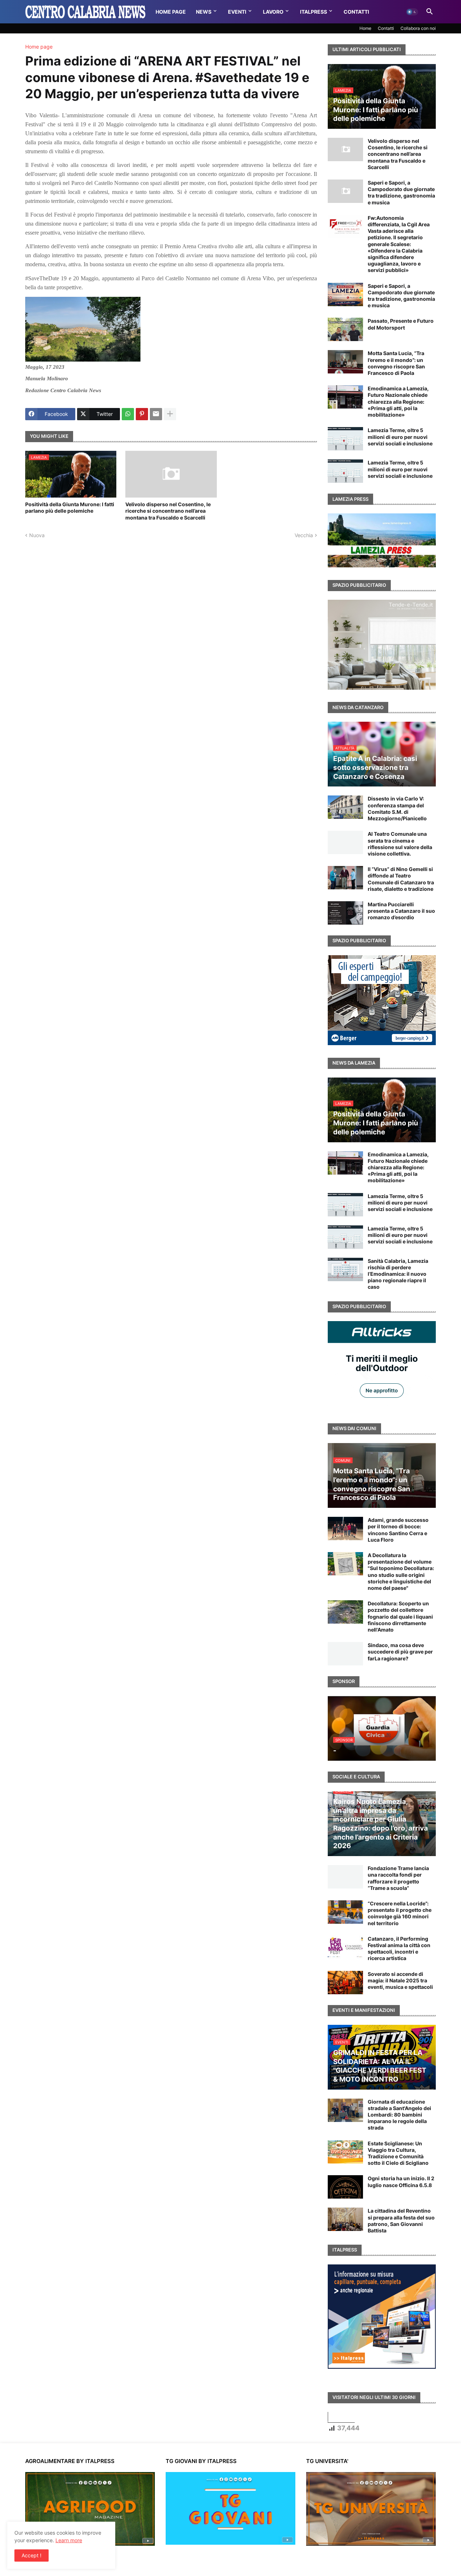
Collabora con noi (418, 28)
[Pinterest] (142, 414)
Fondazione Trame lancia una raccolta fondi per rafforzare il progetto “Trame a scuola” (398, 1878)
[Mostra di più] (170, 414)
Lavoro (273, 12)
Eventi (237, 12)
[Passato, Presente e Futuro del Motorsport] (345, 329)
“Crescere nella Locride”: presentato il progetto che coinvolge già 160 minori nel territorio (400, 1913)
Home (365, 28)
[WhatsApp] (128, 414)
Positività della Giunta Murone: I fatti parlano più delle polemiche (70, 507)
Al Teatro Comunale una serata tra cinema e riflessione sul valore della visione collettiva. (400, 844)
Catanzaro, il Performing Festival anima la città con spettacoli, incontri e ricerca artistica (399, 1949)
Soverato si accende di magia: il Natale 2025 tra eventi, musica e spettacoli (400, 1980)
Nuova (37, 535)
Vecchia (304, 535)
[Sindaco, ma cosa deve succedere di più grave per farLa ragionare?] (345, 1654)
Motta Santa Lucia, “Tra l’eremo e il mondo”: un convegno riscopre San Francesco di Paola (396, 363)
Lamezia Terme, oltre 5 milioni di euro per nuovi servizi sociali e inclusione (400, 437)
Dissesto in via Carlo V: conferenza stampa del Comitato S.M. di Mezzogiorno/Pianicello (397, 808)
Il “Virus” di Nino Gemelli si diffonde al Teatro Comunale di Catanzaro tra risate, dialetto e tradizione (401, 879)
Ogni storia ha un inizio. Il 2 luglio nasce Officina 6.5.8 (401, 2182)
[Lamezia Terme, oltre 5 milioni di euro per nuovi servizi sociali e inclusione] (345, 439)
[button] (412, 12)
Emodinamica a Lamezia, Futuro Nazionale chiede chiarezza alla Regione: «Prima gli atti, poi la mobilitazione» (398, 402)
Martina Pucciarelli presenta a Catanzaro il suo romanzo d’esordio (401, 911)
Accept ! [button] (32, 2555)
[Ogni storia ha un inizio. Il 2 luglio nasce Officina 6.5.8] (345, 2187)
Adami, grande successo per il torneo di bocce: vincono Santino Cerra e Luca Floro (398, 1530)
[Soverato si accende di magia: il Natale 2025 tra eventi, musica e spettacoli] (345, 1983)
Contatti (356, 12)
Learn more (69, 2540)
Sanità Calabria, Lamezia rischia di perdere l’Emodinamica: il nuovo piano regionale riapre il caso (398, 1274)
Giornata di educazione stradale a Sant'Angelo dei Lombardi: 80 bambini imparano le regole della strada (399, 2115)
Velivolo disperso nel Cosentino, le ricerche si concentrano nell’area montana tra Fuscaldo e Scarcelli (168, 511)
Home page (39, 47)
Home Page (171, 12)
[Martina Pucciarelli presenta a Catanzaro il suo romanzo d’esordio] (345, 913)
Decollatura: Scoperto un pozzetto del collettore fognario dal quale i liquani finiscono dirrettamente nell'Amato (400, 1616)
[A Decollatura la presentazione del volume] (345, 1564)
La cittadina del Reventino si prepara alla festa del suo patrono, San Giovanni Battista (401, 2221)
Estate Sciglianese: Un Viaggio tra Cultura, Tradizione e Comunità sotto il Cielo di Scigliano (398, 2153)
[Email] (156, 414)
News (204, 12)
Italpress (314, 12)
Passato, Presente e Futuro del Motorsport (401, 324)
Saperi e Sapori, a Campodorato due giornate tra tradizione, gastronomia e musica (401, 192)
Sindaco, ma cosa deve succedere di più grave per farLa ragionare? (400, 1652)
